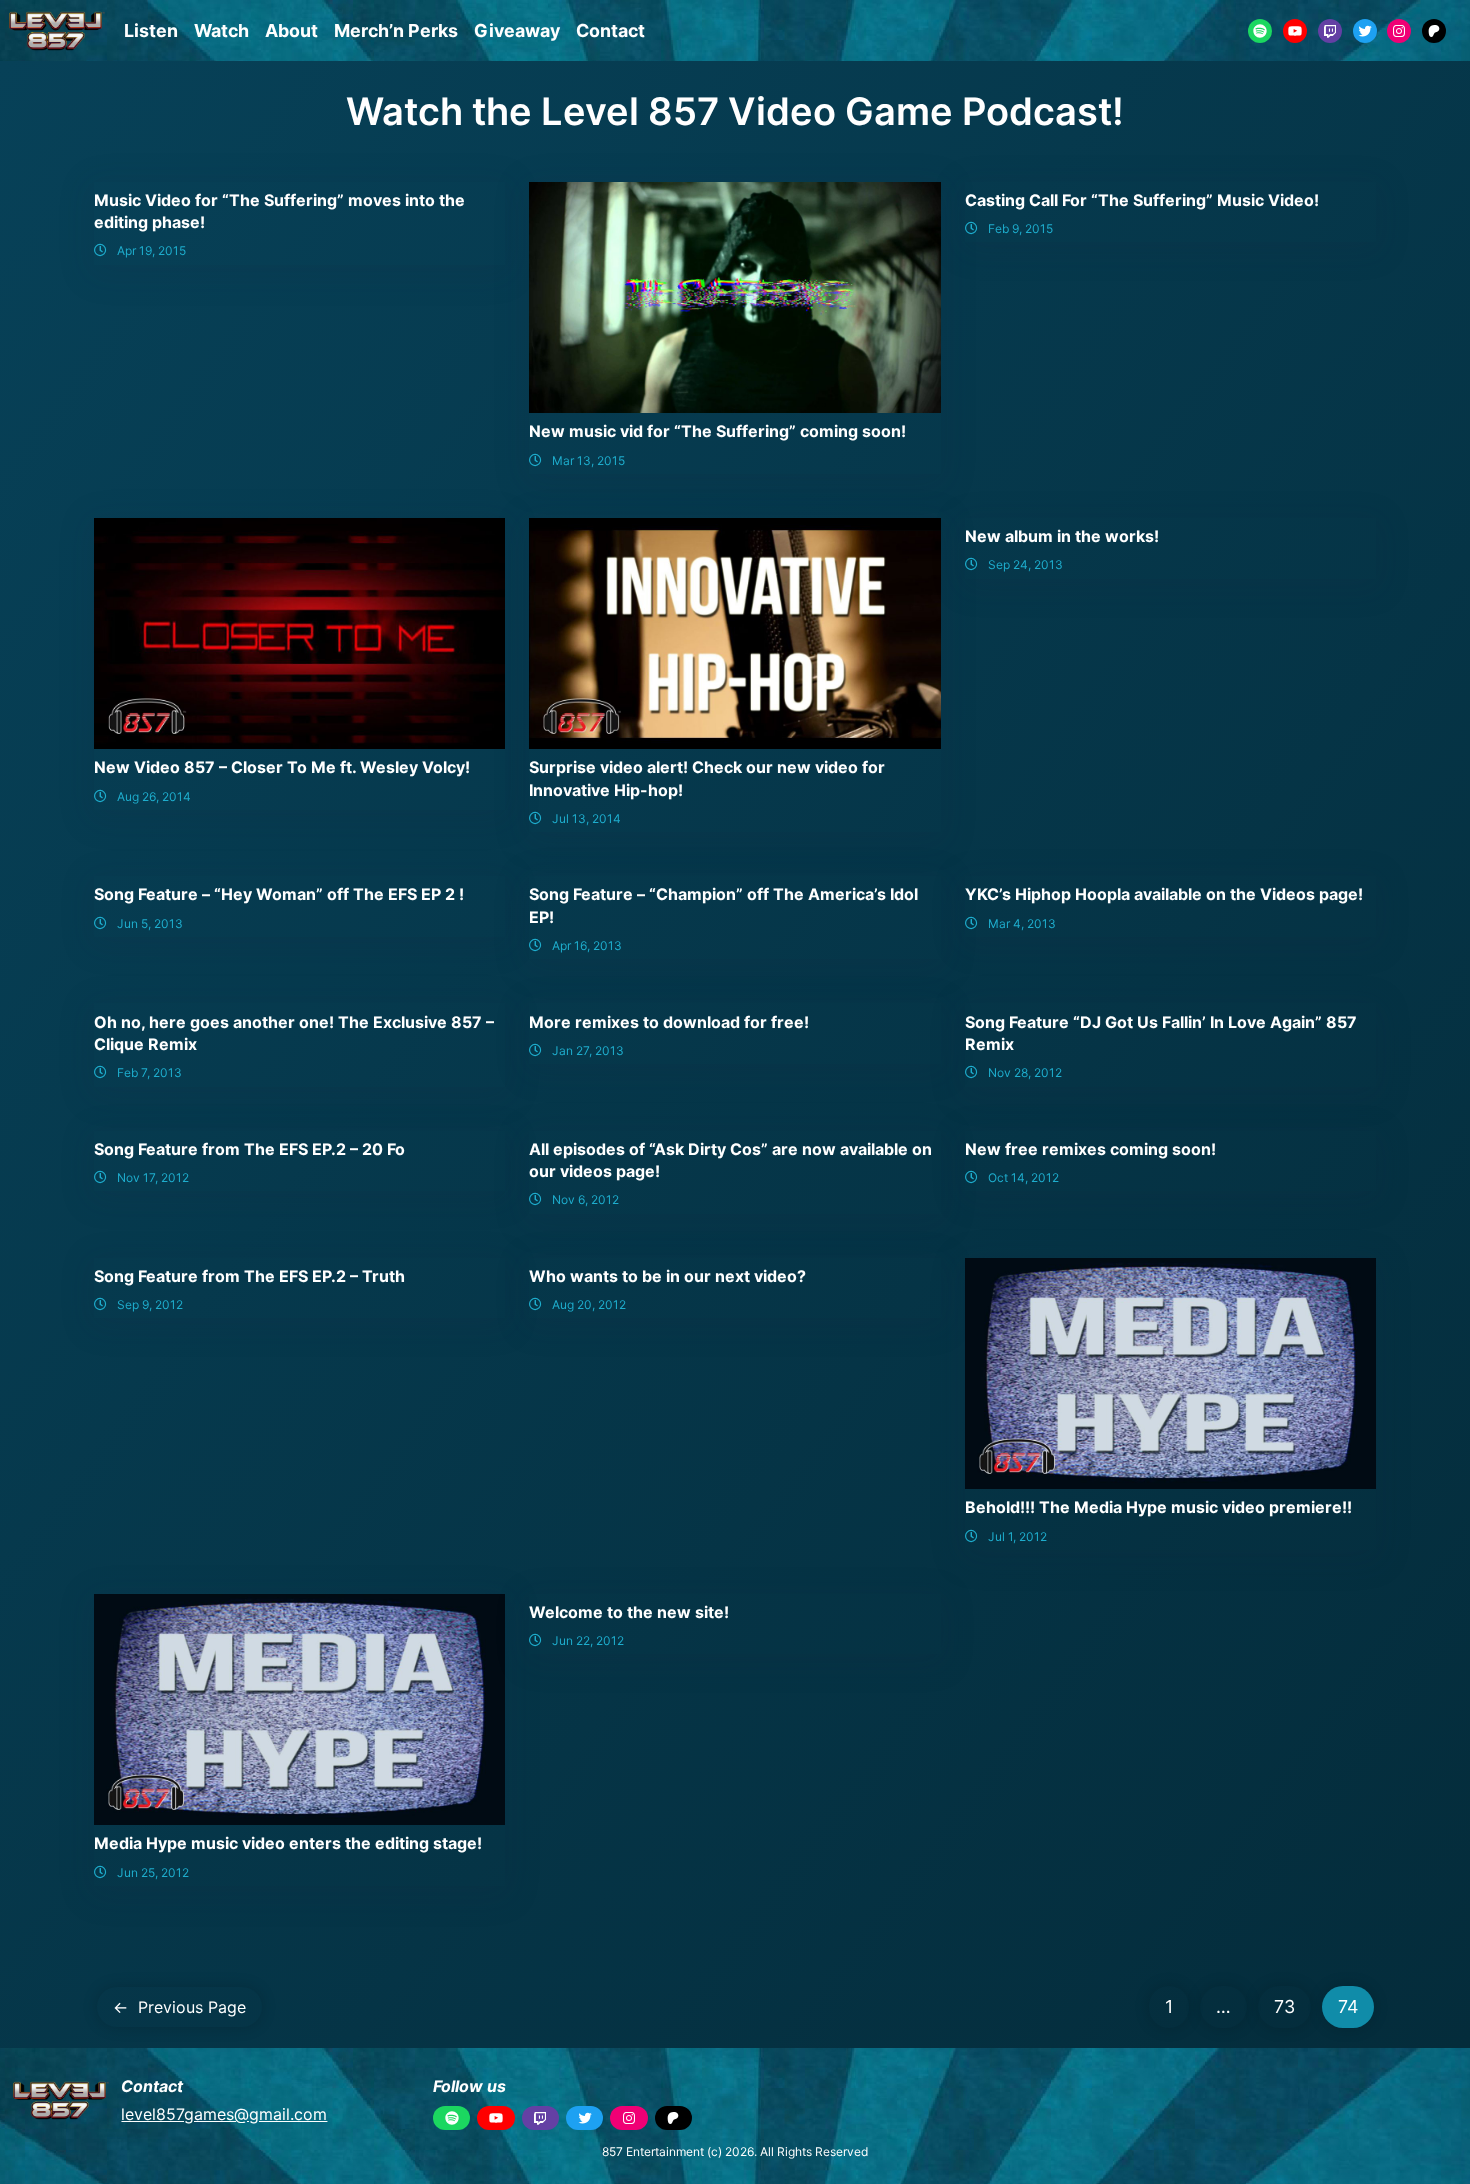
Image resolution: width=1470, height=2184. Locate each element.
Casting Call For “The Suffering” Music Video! (1142, 200)
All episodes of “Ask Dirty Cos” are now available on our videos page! (730, 1160)
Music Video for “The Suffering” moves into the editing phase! (279, 211)
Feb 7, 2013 (149, 1072)
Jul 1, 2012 (1017, 1536)
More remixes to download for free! (669, 1022)
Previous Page (179, 2007)
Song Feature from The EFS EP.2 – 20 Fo (249, 1149)
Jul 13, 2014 (586, 818)
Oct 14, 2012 (1023, 1177)
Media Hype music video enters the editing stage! (288, 1843)
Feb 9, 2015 (1020, 228)
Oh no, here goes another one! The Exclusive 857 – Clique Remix (294, 1033)
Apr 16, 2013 (587, 945)
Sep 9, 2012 (150, 1304)
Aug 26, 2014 (154, 796)
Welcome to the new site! (629, 1612)
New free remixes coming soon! (1090, 1149)
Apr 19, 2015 (151, 250)
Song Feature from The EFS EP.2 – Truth (249, 1276)
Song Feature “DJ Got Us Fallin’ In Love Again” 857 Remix (1161, 1033)
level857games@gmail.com (224, 2114)
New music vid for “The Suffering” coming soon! (717, 431)
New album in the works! (1062, 536)
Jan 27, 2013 (588, 1050)
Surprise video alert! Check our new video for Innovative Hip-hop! (707, 778)
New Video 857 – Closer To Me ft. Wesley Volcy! (282, 767)
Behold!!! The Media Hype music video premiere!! (1158, 1507)
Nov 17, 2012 (153, 1177)
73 (1284, 2006)
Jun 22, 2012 (588, 1640)
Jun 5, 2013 (150, 923)
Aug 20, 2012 (589, 1304)
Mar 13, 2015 (588, 460)
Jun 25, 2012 (153, 1872)
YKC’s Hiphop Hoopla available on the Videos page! (1164, 894)
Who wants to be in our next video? (667, 1276)
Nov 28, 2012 (1025, 1072)
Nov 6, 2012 (585, 1199)
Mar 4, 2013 (1022, 923)
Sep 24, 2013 (1025, 564)
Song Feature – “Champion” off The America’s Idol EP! (723, 905)
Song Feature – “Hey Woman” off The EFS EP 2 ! (279, 894)
